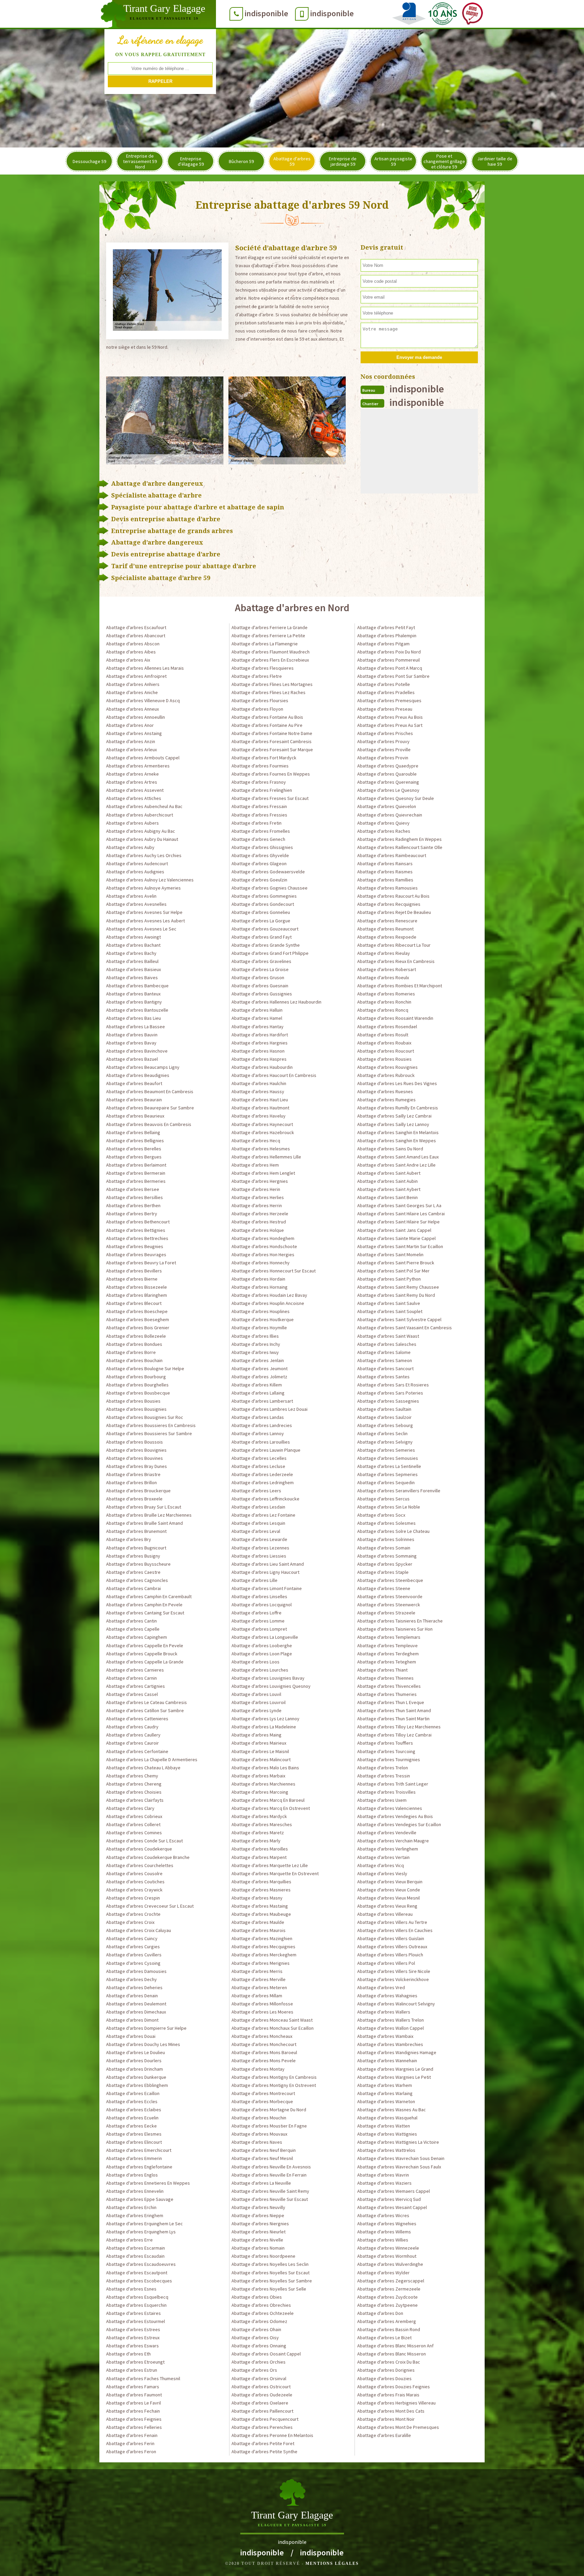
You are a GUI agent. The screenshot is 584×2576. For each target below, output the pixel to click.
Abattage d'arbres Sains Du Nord (390, 1149)
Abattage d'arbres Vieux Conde (389, 1890)
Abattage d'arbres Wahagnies (387, 1996)
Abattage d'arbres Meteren (259, 1987)
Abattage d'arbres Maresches (262, 1824)
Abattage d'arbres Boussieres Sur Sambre (149, 1433)
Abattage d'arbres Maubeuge (261, 1914)
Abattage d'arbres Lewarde (259, 1539)
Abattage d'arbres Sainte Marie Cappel (396, 1238)
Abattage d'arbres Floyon (257, 709)
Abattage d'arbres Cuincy (132, 1938)
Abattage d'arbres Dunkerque (136, 2077)
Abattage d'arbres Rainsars (385, 864)
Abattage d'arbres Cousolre (134, 1873)
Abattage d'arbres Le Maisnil (260, 1751)
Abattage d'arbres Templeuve (387, 1646)
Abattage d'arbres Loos (255, 1662)
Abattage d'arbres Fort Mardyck (264, 758)
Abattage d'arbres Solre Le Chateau (393, 1531)
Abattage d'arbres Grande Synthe (266, 945)
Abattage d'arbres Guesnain (260, 986)
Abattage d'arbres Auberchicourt (140, 815)
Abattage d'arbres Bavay (131, 1043)
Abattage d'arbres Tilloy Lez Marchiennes (399, 1727)
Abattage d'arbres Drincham (135, 2069)
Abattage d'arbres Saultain (384, 1409)
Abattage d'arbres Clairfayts (135, 1800)
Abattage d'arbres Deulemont (136, 2004)
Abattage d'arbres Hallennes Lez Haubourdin (276, 1002)
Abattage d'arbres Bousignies (136, 1409)
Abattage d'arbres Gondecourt (263, 904)
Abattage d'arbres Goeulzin (259, 880)
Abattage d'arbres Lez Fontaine (263, 1515)
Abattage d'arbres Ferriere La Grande (270, 627)
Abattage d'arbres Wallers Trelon (391, 2020)
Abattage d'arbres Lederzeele (262, 1474)
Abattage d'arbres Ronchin (384, 1002)
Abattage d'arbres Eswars (132, 2346)
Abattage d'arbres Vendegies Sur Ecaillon (399, 1824)
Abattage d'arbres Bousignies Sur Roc (145, 1417)
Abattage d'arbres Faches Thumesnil (143, 2378)
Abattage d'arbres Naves (257, 2142)
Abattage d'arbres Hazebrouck (263, 1132)
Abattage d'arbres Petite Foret (263, 2443)
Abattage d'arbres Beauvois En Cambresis (149, 1124)
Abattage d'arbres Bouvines (135, 1458)
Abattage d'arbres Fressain (259, 806)
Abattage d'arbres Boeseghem (138, 1319)
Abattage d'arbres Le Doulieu (136, 2052)
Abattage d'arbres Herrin (257, 1205)
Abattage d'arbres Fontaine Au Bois (267, 717)
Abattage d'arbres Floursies (260, 700)
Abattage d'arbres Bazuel (132, 1059)
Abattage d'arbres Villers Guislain (391, 1938)
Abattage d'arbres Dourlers (134, 2061)
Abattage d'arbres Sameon (385, 1360)
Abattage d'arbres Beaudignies (138, 1075)
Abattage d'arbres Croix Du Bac (389, 2362)
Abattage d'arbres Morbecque (262, 2101)
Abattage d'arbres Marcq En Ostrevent (271, 1808)
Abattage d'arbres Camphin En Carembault (149, 1596)
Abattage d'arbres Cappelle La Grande (145, 1662)
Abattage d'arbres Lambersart (262, 1401)
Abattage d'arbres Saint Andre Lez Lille (396, 1165)
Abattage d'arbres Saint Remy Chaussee (398, 1287)
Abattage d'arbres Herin (256, 1189)
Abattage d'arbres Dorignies (386, 2370)
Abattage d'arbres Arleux (131, 750)
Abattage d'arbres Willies (383, 2240)
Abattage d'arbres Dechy (131, 1979)
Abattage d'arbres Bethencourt (138, 1222)
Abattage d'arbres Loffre (257, 1613)
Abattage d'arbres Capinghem (137, 1637)
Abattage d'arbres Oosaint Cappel (266, 2354)
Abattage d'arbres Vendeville (387, 1833)
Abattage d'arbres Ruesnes (385, 1091)
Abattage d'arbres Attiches (134, 798)
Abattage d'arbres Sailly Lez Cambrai (394, 1116)
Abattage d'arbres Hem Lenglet (263, 1173)
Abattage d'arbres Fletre (257, 676)
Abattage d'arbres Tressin (384, 1776)
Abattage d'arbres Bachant (133, 945)
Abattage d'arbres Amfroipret (136, 676)
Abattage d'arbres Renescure (387, 921)
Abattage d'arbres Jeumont (260, 1368)
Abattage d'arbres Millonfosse (262, 2004)
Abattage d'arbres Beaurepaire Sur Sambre (150, 1108)
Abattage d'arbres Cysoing (133, 1963)
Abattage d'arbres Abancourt (136, 636)
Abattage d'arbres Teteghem (387, 1662)
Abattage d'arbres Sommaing (387, 1556)
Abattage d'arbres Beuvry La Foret (141, 1263)
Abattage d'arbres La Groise (260, 969)
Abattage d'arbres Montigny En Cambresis (274, 2077)
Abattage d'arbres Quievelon (387, 806)
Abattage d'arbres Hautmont (260, 1108)
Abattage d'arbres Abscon (133, 644)
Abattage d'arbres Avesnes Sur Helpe (144, 912)
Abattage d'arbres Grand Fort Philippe (270, 953)
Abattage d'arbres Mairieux (259, 1743)
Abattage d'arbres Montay (258, 2069)
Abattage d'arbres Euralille (384, 2435)
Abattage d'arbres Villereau (385, 1914)
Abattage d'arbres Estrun (132, 2370)
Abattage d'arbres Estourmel (136, 2321)
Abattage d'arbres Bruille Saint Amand (144, 1523)
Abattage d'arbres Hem (255, 1165)
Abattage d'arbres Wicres (383, 2215)
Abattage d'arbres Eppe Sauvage (140, 2199)
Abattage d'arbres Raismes (385, 872)
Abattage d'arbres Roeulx (383, 977)
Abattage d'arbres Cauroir (132, 1743)
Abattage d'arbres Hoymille (259, 1328)
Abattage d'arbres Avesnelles (136, 904)
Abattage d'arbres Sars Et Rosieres (393, 1385)
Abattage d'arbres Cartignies (136, 1686)
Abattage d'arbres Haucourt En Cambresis (274, 1075)
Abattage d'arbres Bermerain (136, 1173)
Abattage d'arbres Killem (257, 1385)
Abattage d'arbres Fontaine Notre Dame (272, 733)
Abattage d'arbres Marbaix (258, 1776)
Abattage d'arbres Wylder (383, 2273)
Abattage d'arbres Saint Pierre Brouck (396, 1263)
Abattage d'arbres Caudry (132, 1727)
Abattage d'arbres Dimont (132, 2020)
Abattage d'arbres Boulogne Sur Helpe (145, 1368)
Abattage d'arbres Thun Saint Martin (393, 1719)
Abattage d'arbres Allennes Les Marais (145, 668)
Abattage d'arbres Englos (132, 2175)
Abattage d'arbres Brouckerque (138, 1491)
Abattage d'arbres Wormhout (387, 2256)
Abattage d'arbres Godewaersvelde (268, 872)
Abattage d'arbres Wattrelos (386, 2150)
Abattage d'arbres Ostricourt (261, 2387)
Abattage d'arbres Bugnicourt (136, 1548)
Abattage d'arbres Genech (258, 839)
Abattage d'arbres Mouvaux (259, 2134)
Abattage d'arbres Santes (383, 1377)
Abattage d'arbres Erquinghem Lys (141, 2232)
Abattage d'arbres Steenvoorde (390, 1596)
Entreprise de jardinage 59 (343, 161)
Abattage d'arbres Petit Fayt (386, 627)
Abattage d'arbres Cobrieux (134, 1816)
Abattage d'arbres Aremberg (387, 2321)
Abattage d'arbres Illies (255, 1336)
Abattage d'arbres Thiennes (385, 1678)
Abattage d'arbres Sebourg (385, 1425)
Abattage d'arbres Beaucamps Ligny (143, 1067)
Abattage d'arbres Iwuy (255, 1352)
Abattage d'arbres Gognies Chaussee (270, 888)
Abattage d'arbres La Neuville (261, 2183)
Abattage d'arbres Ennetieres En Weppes (148, 2183)
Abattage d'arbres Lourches (260, 1670)
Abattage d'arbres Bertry (132, 1214)
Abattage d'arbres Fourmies (260, 766)
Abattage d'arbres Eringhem (135, 2215)
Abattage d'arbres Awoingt (133, 937)
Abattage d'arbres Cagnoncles (137, 1580)
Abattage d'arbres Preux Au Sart (390, 725)
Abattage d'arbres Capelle (133, 1629)
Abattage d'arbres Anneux (132, 709)
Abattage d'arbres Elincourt (134, 2142)
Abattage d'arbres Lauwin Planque (266, 1450)
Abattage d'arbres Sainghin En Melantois (398, 1132)
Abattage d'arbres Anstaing (134, 733)
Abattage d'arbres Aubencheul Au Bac (144, 806)
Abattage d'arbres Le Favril (133, 2403)
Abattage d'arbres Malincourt (261, 1759)
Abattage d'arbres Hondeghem (263, 1238)
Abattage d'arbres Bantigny (134, 1002)
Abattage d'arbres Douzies (384, 2378)
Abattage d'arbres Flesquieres (263, 668)
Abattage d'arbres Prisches (385, 733)
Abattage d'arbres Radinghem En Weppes (399, 839)
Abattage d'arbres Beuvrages (136, 1255)
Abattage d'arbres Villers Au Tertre (392, 1922)
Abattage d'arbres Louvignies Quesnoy (271, 1686)
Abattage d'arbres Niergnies (260, 2224)
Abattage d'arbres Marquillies (261, 1882)
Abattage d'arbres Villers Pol (386, 1963)
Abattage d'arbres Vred (381, 1987)
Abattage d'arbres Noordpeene (263, 2256)
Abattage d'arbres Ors (254, 2370)
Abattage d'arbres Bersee (133, 1189)
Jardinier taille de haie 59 (495, 161)
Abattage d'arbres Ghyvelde (260, 855)
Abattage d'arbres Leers (256, 1491)
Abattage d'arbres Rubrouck (386, 1075)
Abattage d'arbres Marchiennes (263, 1784)
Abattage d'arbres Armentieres (138, 766)
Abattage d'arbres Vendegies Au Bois (395, 1816)
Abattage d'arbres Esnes (131, 2289)
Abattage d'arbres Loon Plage (262, 1654)
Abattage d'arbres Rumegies (386, 1100)
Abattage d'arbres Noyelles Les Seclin (270, 2264)
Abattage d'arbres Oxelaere (260, 2403)
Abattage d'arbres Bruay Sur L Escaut (144, 1507)
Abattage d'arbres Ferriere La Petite (268, 636)
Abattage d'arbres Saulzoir (384, 1417)
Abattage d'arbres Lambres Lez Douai (270, 1409)
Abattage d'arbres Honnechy (261, 1263)
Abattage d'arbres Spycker (385, 1564)
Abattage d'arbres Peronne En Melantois (272, 2435)
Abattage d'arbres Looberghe (262, 1646)
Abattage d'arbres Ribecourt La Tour (394, 945)
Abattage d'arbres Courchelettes (140, 1865)
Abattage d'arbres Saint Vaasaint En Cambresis (405, 1328)
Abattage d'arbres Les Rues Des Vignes (397, 1083)
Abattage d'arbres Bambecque (137, 986)
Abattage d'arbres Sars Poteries (390, 1393)
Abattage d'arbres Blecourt (134, 1303)
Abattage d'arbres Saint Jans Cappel (394, 1230)
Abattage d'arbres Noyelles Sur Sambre (272, 2281)
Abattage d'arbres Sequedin (386, 1482)
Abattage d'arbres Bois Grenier (138, 1328)
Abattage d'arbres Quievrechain (390, 815)
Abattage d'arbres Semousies (388, 1458)
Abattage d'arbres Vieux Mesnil (388, 1898)
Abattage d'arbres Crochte (133, 1914)
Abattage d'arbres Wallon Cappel (391, 2028)
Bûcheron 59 (241, 161)
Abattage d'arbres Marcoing (260, 1792)
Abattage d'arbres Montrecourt (263, 2093)
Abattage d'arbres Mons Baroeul (264, 2052)
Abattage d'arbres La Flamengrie (265, 644)
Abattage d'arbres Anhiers (133, 684)
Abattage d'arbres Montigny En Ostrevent (274, 2085)
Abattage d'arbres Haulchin (259, 1083)
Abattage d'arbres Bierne (132, 1279)
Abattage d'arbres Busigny (133, 1556)
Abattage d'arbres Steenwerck (389, 1605)
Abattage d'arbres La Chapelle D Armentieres (152, 1759)
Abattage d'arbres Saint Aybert (389, 1189)
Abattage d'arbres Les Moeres (262, 2012)
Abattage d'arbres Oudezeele (262, 2395)
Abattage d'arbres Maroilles (260, 1849)
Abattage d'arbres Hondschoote (264, 1246)
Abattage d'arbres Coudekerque (139, 1849)
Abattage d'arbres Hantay (258, 1027)
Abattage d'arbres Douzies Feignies (394, 2387)
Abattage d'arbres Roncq (383, 1010)
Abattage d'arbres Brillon (131, 1482)
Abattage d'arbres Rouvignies (387, 1067)
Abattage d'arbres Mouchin (259, 2118)
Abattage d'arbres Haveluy (259, 1116)
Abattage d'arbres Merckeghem (264, 1955)
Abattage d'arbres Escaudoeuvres (141, 2264)
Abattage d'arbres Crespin (133, 1898)
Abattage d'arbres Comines (134, 1833)
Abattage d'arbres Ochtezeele (263, 2313)
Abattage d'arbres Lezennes (260, 1548)
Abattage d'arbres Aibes (131, 652)
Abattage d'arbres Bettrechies (137, 1238)
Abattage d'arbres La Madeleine (264, 1727)
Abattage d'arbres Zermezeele (389, 2289)
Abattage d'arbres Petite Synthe (264, 2452)
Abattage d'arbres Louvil (256, 1694)
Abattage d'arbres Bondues (134, 1344)
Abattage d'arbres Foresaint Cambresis (272, 741)
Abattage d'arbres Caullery (133, 1735)
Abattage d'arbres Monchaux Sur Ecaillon (273, 2028)
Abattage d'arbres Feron (131, 2452)
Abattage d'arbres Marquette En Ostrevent (275, 1873)
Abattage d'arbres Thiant (382, 1670)
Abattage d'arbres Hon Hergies (263, 1255)
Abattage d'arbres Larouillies (261, 1442)
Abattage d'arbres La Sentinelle (389, 1466)
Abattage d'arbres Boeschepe (137, 1311)
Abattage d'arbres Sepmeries (387, 1474)
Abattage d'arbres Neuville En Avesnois (271, 2167)
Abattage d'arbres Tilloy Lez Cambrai (394, 1735)
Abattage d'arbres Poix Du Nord (389, 652)
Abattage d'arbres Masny (257, 1898)
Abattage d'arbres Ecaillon (133, 2093)
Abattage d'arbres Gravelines (261, 961)
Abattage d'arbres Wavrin (383, 2175)
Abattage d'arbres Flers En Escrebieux (270, 660)
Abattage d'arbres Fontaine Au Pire (267, 725)
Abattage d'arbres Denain (132, 1996)
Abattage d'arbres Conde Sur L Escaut (144, 1841)
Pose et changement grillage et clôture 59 (444, 161)
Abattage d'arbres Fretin (257, 823)
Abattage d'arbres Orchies (259, 2362)
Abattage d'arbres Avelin (131, 896)
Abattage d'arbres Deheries (134, 1987)
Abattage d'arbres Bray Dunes (137, 1466)
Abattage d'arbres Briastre (133, 1474)
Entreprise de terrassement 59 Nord (140, 161)
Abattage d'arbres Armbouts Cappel (143, 758)
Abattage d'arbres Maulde (258, 1922)
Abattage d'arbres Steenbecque (390, 1580)
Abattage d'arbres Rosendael (387, 1027)
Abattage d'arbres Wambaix (385, 2036)
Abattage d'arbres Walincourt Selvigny (396, 2004)
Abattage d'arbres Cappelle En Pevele (145, 1646)
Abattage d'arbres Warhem (385, 2085)
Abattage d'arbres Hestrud (259, 1222)
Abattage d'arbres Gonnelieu (261, 912)
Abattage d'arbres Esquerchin (136, 2305)
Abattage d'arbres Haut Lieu (260, 1100)
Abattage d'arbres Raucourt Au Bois (393, 896)
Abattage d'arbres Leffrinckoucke (265, 1499)
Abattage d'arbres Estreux (133, 2338)
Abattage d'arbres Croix (130, 1922)
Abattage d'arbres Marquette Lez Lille (270, 1865)
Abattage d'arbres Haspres (259, 1059)
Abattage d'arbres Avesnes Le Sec (141, 929)
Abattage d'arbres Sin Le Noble (389, 1507)
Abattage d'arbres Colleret (133, 1824)
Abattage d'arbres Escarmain (136, 2248)
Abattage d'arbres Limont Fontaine (267, 1588)
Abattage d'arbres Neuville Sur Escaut (270, 2199)
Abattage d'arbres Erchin (131, 2207)
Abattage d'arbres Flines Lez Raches (269, 692)
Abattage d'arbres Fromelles (261, 831)
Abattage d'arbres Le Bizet (384, 2338)
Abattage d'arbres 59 (292, 161)
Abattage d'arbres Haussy (258, 1091)
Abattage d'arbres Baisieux (133, 969)
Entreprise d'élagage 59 (191, 161)
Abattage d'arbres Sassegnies (388, 1401)
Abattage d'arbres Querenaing (388, 782)
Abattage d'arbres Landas (258, 1417)
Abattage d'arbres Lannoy (258, 1433)
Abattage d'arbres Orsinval (259, 2378)
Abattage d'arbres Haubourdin (262, 1067)
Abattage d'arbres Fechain (133, 2411)
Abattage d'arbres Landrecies (262, 1425)
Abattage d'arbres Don (380, 2313)
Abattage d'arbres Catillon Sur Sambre (145, 1710)
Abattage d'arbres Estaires (133, 2313)
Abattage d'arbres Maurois (259, 1930)
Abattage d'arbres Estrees (133, 2329)
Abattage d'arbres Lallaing (258, 1393)
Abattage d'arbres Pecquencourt (265, 2419)
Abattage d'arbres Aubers (132, 823)
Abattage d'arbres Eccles (132, 2101)
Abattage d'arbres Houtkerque (263, 1319)
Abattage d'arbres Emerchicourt (139, 2150)
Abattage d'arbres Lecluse (258, 1466)
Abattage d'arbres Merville (259, 1979)
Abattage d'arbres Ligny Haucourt (265, 1572)
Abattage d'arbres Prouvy (383, 741)
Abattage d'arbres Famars (133, 2387)
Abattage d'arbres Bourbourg (136, 1377)
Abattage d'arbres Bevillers (134, 1271)
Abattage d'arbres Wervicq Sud (389, 2199)
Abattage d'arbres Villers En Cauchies (395, 1930)
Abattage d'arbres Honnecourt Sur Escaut (274, 1271)
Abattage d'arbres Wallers (384, 2012)
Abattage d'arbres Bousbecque (138, 1393)
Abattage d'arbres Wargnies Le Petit (394, 2077)
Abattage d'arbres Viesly (382, 1873)
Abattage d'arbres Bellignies (135, 1141)
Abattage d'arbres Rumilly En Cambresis (398, 1108)
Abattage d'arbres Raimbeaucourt (392, 855)
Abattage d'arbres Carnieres (135, 1670)
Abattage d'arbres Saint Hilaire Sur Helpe (398, 1222)
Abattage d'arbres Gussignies (262, 994)
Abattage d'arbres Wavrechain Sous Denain (401, 2158)
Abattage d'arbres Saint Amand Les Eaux (398, 1157)
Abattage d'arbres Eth (128, 2354)
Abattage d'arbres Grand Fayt (262, 937)
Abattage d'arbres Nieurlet (259, 2232)
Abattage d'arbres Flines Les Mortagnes (272, 684)
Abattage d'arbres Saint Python (389, 1279)
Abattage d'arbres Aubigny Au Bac (141, 831)
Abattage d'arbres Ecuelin (132, 2118)
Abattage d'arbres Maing (257, 1735)
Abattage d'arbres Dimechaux (136, 2012)
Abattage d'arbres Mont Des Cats (391, 2411)
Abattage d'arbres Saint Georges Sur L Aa (399, 1205)
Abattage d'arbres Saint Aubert (389, 1173)
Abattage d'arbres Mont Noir (386, 2419)
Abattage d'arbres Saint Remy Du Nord (396, 1295)
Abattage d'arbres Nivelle (257, 2240)
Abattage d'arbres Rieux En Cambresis (396, 961)
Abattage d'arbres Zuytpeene (387, 2305)
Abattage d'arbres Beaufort (134, 1083)
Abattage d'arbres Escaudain (135, 2256)
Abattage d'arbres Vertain (383, 1857)
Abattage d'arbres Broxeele (134, 1499)
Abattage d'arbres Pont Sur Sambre (393, 676)
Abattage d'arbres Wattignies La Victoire (398, 2142)
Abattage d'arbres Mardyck (259, 1816)
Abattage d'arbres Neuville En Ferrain (269, 2175)
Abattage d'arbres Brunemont (136, 1531)
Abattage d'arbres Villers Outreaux (392, 1947)
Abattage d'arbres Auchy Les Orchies (144, 855)
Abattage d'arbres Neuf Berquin (264, 2150)
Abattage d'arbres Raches (384, 831)
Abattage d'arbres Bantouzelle (137, 1010)
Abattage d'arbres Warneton (386, 2101)
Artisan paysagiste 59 (393, 161)
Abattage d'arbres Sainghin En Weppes (397, 1141)
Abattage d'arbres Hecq (256, 1141)
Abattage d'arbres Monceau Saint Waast (272, 2020)
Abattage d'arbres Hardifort (260, 1035)
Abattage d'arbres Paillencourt (262, 2411)
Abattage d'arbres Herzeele (260, 1214)
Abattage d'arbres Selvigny (385, 1442)
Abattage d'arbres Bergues (134, 1157)
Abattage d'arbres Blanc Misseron (392, 2354)
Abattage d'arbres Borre (131, 1352)
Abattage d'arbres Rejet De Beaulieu (394, 912)
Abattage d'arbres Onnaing (259, 2346)
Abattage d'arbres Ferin (130, 2443)
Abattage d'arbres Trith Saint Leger (393, 1784)
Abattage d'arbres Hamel (257, 1018)
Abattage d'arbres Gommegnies (264, 896)
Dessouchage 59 (89, 161)
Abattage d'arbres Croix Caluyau (139, 1930)
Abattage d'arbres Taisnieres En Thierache (400, 1621)
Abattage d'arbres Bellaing (133, 1132)
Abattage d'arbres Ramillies (385, 880)
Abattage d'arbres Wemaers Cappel (394, 2191)
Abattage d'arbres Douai (131, 2036)
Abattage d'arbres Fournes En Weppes (271, 774)
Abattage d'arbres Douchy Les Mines (143, 2044)
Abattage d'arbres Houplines (261, 1311)
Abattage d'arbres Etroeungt (135, 2362)
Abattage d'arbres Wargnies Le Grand (395, 2069)
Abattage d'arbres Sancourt (385, 1368)
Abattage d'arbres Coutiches (135, 1882)
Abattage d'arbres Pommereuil (388, 660)
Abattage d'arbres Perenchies (262, 2427)
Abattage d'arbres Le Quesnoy (388, 790)
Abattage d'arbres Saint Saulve (389, 1303)
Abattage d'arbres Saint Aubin (387, 1181)
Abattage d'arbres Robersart (387, 969)
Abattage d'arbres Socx (381, 1515)
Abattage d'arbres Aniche (132, 692)
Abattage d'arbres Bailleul (132, 961)
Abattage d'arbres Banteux (133, 994)
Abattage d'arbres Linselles (259, 1596)
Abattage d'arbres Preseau (385, 709)
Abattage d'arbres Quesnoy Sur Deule (396, 798)
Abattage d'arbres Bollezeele (136, 1336)
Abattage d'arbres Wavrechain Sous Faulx (399, 2167)
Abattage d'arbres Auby (130, 847)
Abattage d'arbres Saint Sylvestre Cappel (399, 1319)
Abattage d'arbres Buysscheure (138, 1564)
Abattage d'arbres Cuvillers (134, 1955)
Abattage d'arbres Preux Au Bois (390, 717)
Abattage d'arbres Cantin (131, 1621)
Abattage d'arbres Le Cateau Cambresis (147, 1702)
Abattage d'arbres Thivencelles (389, 1686)
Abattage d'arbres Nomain (258, 2248)
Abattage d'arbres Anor (130, 725)
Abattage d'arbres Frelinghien (262, 790)
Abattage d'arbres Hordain (258, 1279)
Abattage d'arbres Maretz (258, 1833)
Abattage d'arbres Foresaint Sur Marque (272, 750)
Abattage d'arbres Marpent (259, 1857)
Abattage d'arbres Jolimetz (259, 1377)
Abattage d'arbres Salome (384, 1352)
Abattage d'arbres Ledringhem (263, 1482)
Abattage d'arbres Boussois (135, 1442)
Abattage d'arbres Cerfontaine (137, 1751)
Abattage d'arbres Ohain (256, 2329)
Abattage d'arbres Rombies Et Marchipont (400, 986)
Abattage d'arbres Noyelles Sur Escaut (271, 2273)
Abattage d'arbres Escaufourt (136, 627)
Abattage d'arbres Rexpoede (387, 937)
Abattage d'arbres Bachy (131, 953)
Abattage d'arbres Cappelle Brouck (142, 1654)
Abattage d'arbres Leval (256, 1531)
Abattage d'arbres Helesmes (261, 1149)
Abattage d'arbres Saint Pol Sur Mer (393, 1271)
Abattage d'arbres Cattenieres (137, 1719)
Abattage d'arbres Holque (258, 1230)
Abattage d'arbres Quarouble (387, 774)
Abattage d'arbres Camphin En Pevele (144, 1605)
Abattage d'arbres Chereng (134, 1784)
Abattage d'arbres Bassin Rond (389, 2329)
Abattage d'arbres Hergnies (260, 1181)
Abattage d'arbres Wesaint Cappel (392, 2207)
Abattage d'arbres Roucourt (386, 1051)
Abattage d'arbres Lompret (259, 1629)
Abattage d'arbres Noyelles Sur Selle (269, 2289)
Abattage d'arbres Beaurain (134, 1100)
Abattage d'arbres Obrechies (261, 2305)
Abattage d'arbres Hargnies (260, 1043)
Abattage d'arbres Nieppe (258, 2215)
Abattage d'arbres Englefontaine (139, 2167)
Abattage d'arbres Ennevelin (135, 2191)
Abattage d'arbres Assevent (135, 790)
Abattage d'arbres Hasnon (258, 1051)
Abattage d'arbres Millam (257, 1996)
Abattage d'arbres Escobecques (139, 2281)
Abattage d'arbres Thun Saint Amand (394, 1710)
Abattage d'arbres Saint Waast (388, 1336)
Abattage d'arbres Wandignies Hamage (397, 2052)
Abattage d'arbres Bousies (133, 1401)
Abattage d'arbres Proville (384, 750)
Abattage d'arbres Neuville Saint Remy (270, 2191)
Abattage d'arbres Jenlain (258, 1360)
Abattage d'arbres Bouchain (134, 1360)
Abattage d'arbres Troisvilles (386, 1792)
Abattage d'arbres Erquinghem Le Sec (144, 2224)
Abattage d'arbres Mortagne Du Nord (269, 2110)
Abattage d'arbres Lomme (258, 1621)
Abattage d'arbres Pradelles (386, 692)
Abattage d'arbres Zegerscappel (391, 2281)
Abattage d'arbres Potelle (384, 684)
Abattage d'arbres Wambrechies (390, 2044)
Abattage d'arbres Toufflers (385, 1743)
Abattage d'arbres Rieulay (384, 953)
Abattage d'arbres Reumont (385, 929)
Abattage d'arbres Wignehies (387, 2224)
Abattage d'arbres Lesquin (258, 1523)
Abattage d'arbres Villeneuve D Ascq (143, 700)
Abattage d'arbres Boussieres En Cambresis (151, 1425)
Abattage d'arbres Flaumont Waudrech (271, 652)
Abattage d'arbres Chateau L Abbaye (143, 1768)
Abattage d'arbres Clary (130, 1808)
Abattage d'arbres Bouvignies (136, 1450)
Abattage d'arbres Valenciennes (390, 1808)
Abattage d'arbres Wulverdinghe (390, 2264)
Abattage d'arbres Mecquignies (263, 1947)
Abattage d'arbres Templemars (389, 1637)
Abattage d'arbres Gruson (258, 977)
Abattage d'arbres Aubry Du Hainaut (142, 839)
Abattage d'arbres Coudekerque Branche (148, 1857)
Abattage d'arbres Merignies (261, 1963)
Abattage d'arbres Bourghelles (137, 1385)
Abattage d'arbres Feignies (134, 2419)
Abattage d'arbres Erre (129, 2240)
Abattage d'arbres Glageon (259, 864)
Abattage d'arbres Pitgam (383, 644)
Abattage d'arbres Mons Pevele (264, 2061)
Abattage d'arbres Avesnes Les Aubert (145, 921)
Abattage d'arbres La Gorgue (261, 921)
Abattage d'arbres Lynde (257, 1710)
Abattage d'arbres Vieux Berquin (390, 1882)
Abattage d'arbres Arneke (132, 774)
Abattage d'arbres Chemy (132, 1776)
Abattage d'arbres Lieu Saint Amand (268, 1564)
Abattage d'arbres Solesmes (386, 1523)
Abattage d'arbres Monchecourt (264, 2044)
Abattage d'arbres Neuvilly (258, 2207)
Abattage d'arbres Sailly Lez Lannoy (393, 1124)
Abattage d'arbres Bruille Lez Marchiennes (149, 1515)
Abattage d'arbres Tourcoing (386, 1751)
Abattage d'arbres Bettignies (136, 1230)
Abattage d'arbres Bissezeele (137, 1287)
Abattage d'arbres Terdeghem (388, 1654)
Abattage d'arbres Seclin (382, 1433)
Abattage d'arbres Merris (257, 1971)
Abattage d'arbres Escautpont (137, 2273)
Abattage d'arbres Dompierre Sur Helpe (146, 2028)
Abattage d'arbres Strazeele (386, 1613)
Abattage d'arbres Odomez (259, 2321)
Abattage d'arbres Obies (257, 2297)
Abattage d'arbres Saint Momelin (390, 1255)
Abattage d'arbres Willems (384, 2232)
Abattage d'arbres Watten (384, 2126)
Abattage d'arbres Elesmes (134, 2134)
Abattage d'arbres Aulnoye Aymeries (143, 888)
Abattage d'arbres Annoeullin (136, 717)
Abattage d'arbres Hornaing (260, 1287)
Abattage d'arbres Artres (132, 782)
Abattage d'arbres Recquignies (389, 904)
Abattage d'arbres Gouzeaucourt (265, 929)
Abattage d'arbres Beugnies (135, 1246)
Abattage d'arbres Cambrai (133, 1588)
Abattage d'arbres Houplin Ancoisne (268, 1303)
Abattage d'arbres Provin (383, 758)
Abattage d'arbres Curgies (133, 1947)
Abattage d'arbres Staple (383, 1572)
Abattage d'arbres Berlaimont (136, 1165)
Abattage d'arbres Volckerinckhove (393, 1979)
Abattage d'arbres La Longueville (265, 1637)
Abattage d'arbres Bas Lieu (133, 1018)
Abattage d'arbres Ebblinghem (137, 2085)
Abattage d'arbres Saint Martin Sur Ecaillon (400, 1246)
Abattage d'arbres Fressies (259, 815)
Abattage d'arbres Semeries (386, 1450)
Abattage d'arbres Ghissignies (262, 847)
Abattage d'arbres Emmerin (134, 2158)
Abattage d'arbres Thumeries (387, 1694)
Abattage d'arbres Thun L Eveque (391, 1702)
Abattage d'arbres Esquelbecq (137, 2297)
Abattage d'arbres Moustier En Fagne (269, 2126)
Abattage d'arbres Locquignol (262, 1605)
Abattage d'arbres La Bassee (136, 1027)
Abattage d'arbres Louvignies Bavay (268, 1678)
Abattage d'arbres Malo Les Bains (265, 1768)
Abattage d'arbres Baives (132, 977)
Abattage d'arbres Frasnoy (259, 782)
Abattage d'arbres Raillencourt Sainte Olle (400, 847)
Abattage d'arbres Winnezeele (388, 2248)
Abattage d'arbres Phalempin (387, 636)
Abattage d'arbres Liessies (259, 1556)
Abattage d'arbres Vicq (381, 1865)
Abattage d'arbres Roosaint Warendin (395, 1018)
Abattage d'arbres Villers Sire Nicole (394, 1971)
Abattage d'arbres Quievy (383, 823)
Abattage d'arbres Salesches (387, 1344)
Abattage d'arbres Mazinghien (262, 1938)
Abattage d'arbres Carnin (131, 1678)
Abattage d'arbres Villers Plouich (390, 1955)
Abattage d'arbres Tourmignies (389, 1759)
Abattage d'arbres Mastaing (260, 1906)
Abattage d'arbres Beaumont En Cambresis (150, 1091)
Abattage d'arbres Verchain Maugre (393, 1841)
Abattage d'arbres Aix (128, 660)
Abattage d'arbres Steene (384, 1588)
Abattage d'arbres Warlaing (385, 2093)
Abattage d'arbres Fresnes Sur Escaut (270, 798)
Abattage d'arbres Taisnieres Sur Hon (395, 1629)
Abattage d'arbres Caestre (133, 1572)
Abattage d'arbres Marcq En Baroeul (268, 1800)
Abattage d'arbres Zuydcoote (387, 2297)
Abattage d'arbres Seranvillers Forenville (399, 1491)
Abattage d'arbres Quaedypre (388, 766)
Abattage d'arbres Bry (129, 1539)
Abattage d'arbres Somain (384, 1548)
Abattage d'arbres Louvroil (259, 1702)
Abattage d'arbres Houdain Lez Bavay (269, 1295)
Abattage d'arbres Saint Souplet (390, 1311)
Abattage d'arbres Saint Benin (387, 1197)
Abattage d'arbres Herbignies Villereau (396, 2403)
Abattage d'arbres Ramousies (387, 888)
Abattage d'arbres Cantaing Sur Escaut (145, 1613)
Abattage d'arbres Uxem (382, 1800)
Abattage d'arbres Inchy (256, 1344)
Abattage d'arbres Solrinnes (386, 1539)
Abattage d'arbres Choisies (134, 1792)
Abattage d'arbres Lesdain (258, 1507)
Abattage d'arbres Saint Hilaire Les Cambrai (401, 1214)
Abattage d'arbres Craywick (134, 1890)
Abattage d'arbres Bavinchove (137, 1051)
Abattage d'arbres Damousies (136, 1971)
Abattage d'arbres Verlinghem (388, 1849)
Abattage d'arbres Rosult (383, 1035)
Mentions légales (332, 2563)
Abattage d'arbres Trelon (383, 1768)
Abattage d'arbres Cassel (132, 1694)
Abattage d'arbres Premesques (389, 700)
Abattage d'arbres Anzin (131, 741)
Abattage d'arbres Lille (254, 1580)
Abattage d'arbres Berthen (133, 1205)
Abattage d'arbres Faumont (134, 2395)
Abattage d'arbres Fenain (132, 2435)
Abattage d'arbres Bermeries (136, 1181)
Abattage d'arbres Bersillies (135, 1197)
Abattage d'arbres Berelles (134, 1149)
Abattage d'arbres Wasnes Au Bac (392, 2110)
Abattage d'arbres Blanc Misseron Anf (395, 2346)
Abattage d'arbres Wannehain (387, 2061)
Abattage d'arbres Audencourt (137, 864)
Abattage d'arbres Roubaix (384, 1043)
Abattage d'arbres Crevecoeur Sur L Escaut (150, 1906)
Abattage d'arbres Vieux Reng (387, 1906)
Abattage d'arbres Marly (256, 1841)
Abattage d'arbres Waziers (384, 2183)
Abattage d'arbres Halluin (257, 1010)
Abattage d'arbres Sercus (383, 1499)
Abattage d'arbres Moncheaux (262, 2036)
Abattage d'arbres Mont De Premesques (398, 2427)
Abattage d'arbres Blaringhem (137, 1295)
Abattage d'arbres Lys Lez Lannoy (265, 1719)
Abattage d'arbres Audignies (135, 872)
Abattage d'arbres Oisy (255, 2338)
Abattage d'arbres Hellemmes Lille (266, 1157)
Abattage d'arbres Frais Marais (388, 2395)
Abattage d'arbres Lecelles (259, 1458)
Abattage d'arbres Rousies (384, 1059)
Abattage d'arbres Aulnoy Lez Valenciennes (150, 880)
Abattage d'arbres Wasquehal (387, 2118)
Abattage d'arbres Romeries (386, 994)
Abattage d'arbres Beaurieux (135, 1116)
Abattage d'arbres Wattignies (387, 2134)
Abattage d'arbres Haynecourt (262, 1124)
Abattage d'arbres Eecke (131, 2126)
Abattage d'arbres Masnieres (261, 1890)
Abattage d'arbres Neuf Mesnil (262, 2158)
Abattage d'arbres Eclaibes (134, 2110)
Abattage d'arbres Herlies (258, 1197)
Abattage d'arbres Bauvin (132, 1035)
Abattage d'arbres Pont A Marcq (390, 668)
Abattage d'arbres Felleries (134, 2427)
